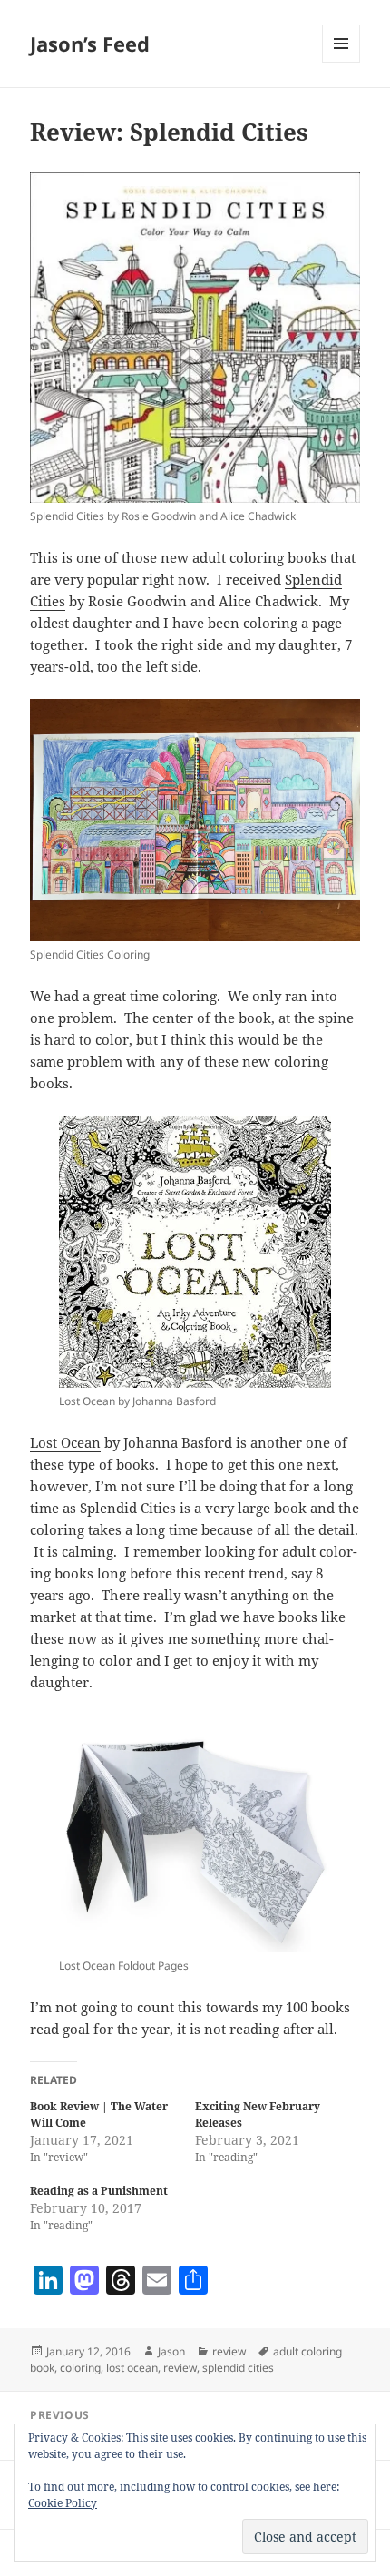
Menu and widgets (341, 62)
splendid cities (238, 2368)
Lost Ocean (65, 1442)
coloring (80, 2368)
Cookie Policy (63, 2503)
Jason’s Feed (90, 44)
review (229, 2351)
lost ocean (132, 2368)
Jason (171, 2351)
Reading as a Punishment (99, 2191)
